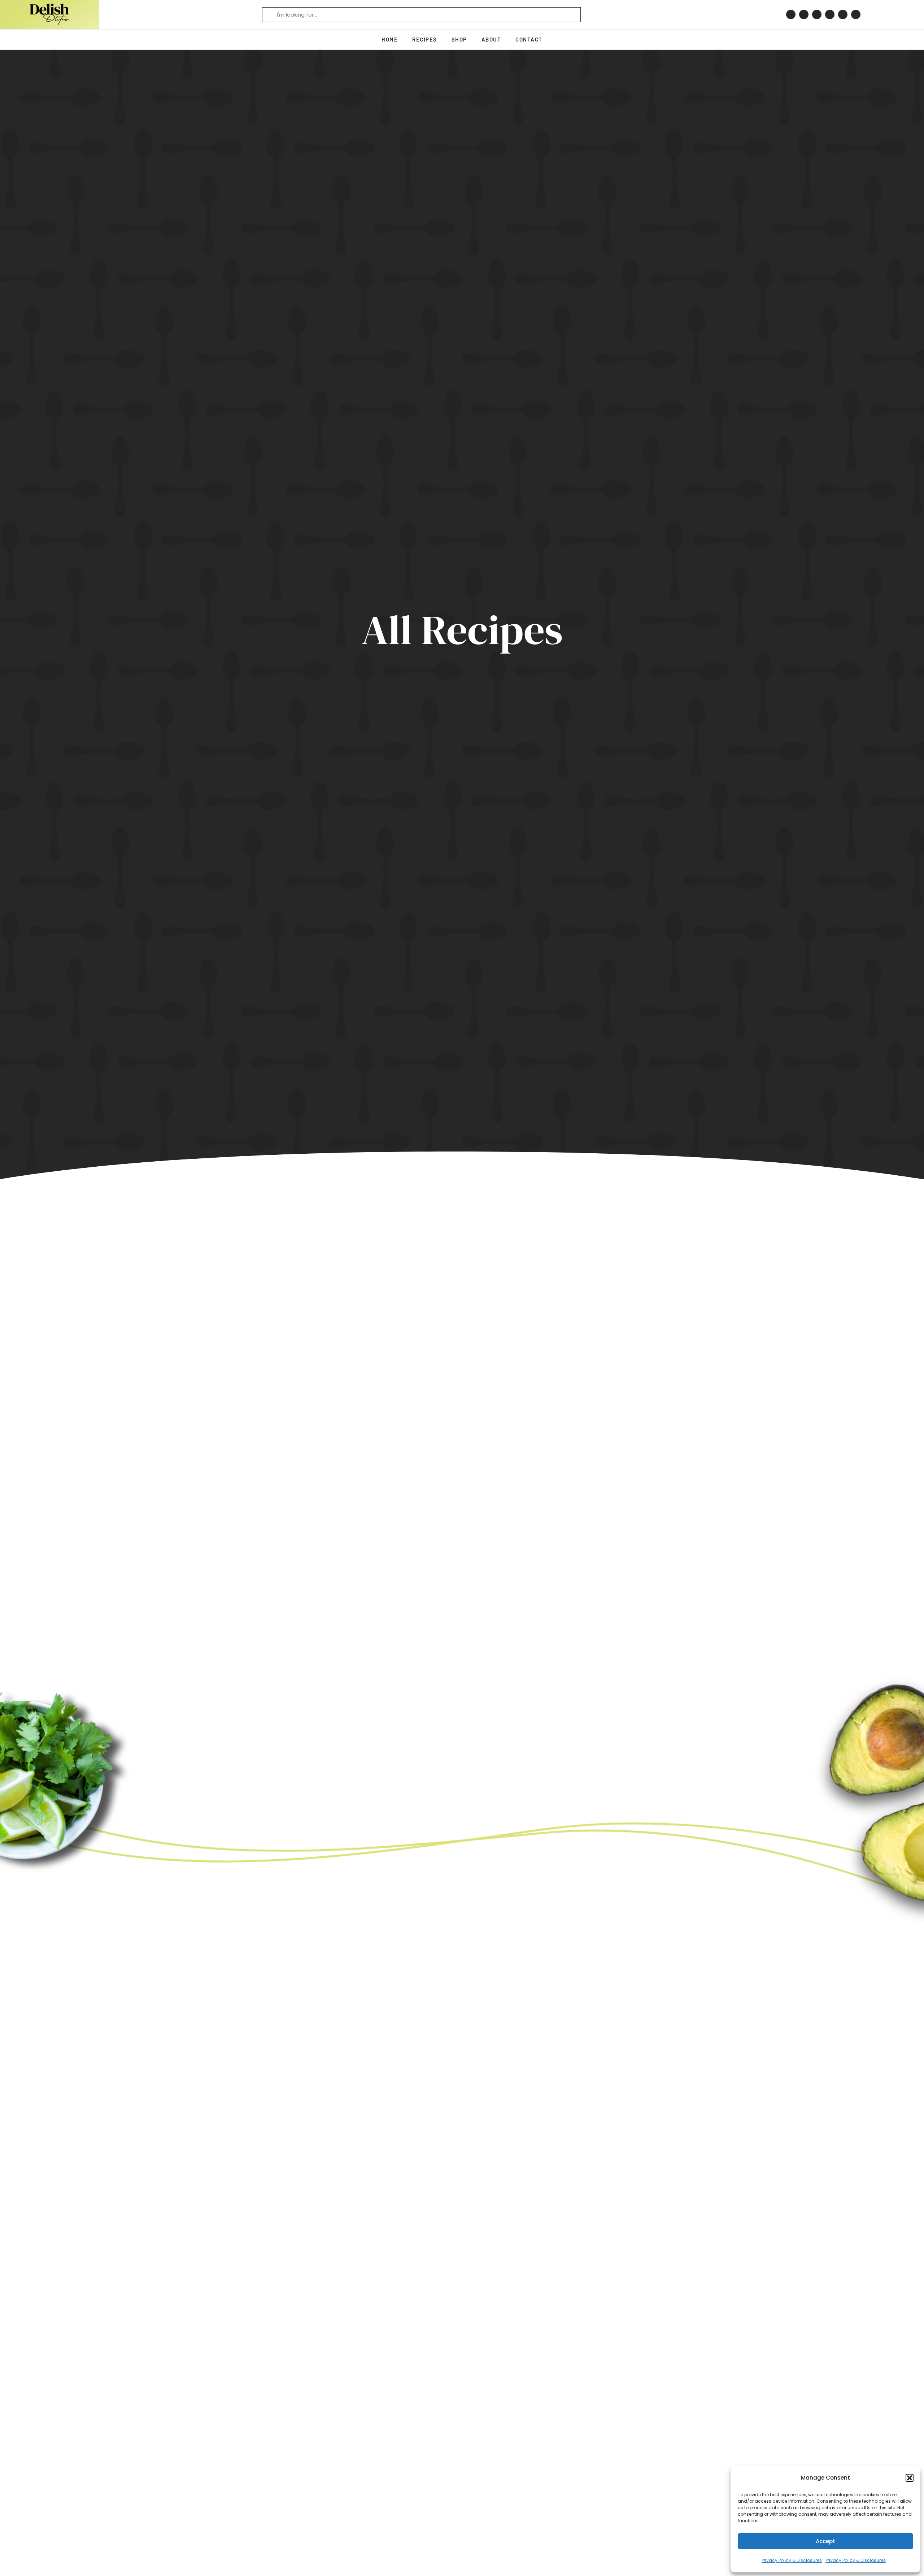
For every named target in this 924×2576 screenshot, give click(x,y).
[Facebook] (817, 14)
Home (390, 39)
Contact (529, 39)
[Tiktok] (830, 14)
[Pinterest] (791, 14)
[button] (910, 2478)
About (491, 39)
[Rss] (856, 14)
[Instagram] (804, 14)
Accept (825, 2541)
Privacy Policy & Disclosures (792, 2560)
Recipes (425, 39)
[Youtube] (843, 14)
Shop (459, 39)
